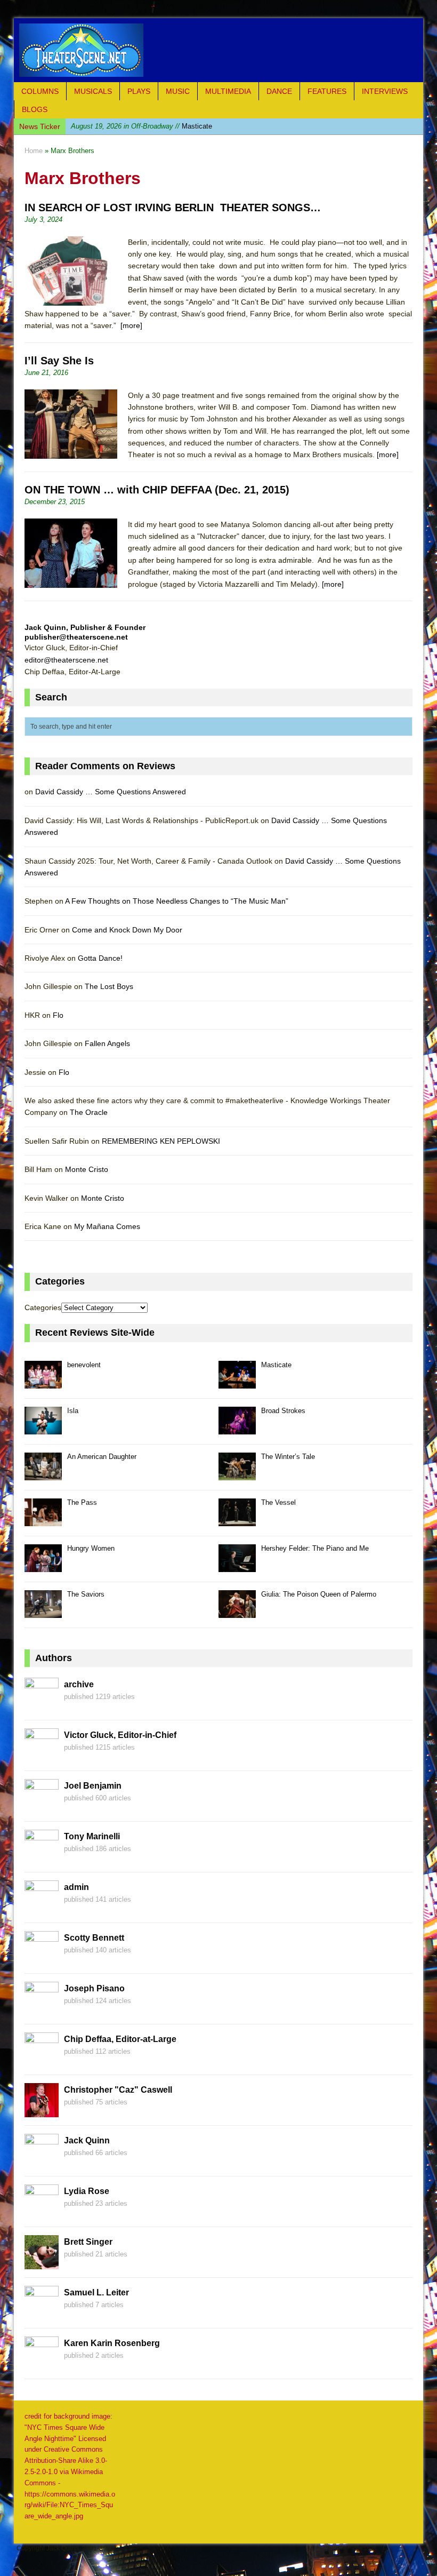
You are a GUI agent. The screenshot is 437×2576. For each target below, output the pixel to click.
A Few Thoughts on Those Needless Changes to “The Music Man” (177, 901)
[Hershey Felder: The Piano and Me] (237, 1566)
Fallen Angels (107, 1043)
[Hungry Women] (43, 1566)
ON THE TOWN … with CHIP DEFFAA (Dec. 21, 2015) (157, 490)
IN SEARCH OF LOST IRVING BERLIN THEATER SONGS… (173, 208)
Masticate (276, 1365)
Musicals (93, 91)
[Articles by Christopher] (42, 2111)
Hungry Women (91, 1548)
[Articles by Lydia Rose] (42, 2213)
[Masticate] (237, 1382)
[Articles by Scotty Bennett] (42, 1959)
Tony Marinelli (92, 1836)
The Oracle (89, 1112)
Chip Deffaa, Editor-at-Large (120, 2039)
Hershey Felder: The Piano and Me (315, 1548)
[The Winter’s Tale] (237, 1474)
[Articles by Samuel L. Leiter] (42, 2314)
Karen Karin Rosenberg (112, 2343)
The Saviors (86, 1594)
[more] (131, 325)
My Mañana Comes (107, 1226)
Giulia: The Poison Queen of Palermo (319, 1594)
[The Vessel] (237, 1520)
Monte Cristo (87, 1169)
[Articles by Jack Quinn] (42, 2162)
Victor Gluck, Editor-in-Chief (120, 1735)
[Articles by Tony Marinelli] (42, 1858)
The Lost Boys (109, 986)
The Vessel (278, 1502)
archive (79, 1684)
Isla (128, 126)
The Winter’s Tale (288, 1457)
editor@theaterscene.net (66, 660)
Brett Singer (88, 2242)
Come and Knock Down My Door (127, 930)
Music (178, 91)
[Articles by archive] (42, 1706)
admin (76, 1887)
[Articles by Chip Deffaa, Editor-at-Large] (42, 2061)
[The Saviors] (43, 1612)
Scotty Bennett (94, 1938)
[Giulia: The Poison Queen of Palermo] (237, 1612)
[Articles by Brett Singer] (42, 2263)
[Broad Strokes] (237, 1428)
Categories (43, 1307)
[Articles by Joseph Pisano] (42, 2010)
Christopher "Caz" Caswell (118, 2090)
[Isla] (43, 1428)
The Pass (82, 1502)
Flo (58, 1015)
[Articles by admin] (42, 1909)
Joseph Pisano (94, 1988)
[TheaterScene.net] (218, 50)
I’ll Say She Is (59, 361)
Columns (40, 91)
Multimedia (228, 91)
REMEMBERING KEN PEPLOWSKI (161, 1141)
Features (327, 91)
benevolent (84, 1365)
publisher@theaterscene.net (76, 637)
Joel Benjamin (93, 1786)
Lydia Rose (87, 2191)
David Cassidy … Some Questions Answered (111, 792)
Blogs (35, 109)
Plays (139, 91)
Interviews (385, 91)
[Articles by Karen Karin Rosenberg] (42, 2365)
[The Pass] (43, 1520)
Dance (279, 91)
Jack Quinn (87, 2140)
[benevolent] (43, 1382)
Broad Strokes (283, 1411)
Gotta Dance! (100, 958)
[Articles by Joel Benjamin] (42, 1807)
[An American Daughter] (43, 1474)
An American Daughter (102, 1457)
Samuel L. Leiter (96, 2292)
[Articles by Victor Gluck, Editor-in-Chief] (42, 1757)
